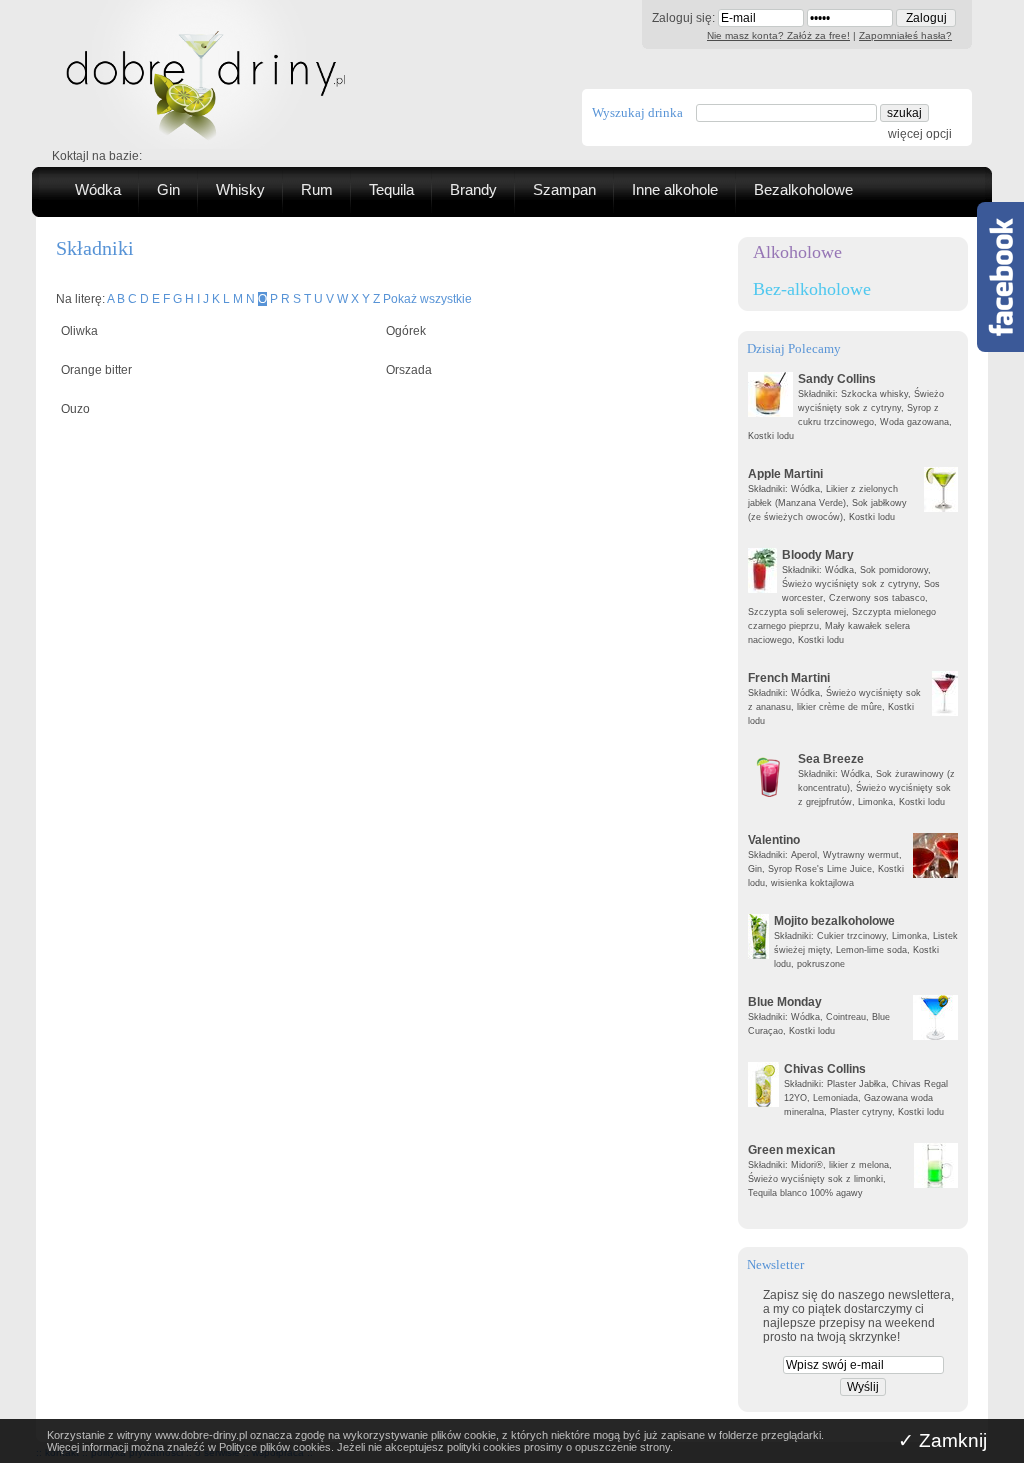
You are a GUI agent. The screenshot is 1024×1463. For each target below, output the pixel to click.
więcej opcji (920, 134)
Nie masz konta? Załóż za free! (778, 35)
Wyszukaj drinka (637, 112)
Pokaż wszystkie (427, 299)
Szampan (564, 189)
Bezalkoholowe (803, 189)
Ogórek (406, 331)
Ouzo (75, 409)
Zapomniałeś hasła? (905, 35)
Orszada (409, 370)
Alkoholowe (797, 252)
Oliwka (79, 331)
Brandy (473, 189)
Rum (317, 189)
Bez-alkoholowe (812, 289)
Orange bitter (96, 370)
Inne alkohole (675, 189)
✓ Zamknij (942, 1440)
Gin (168, 189)
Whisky (240, 189)
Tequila (391, 189)
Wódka (98, 189)
